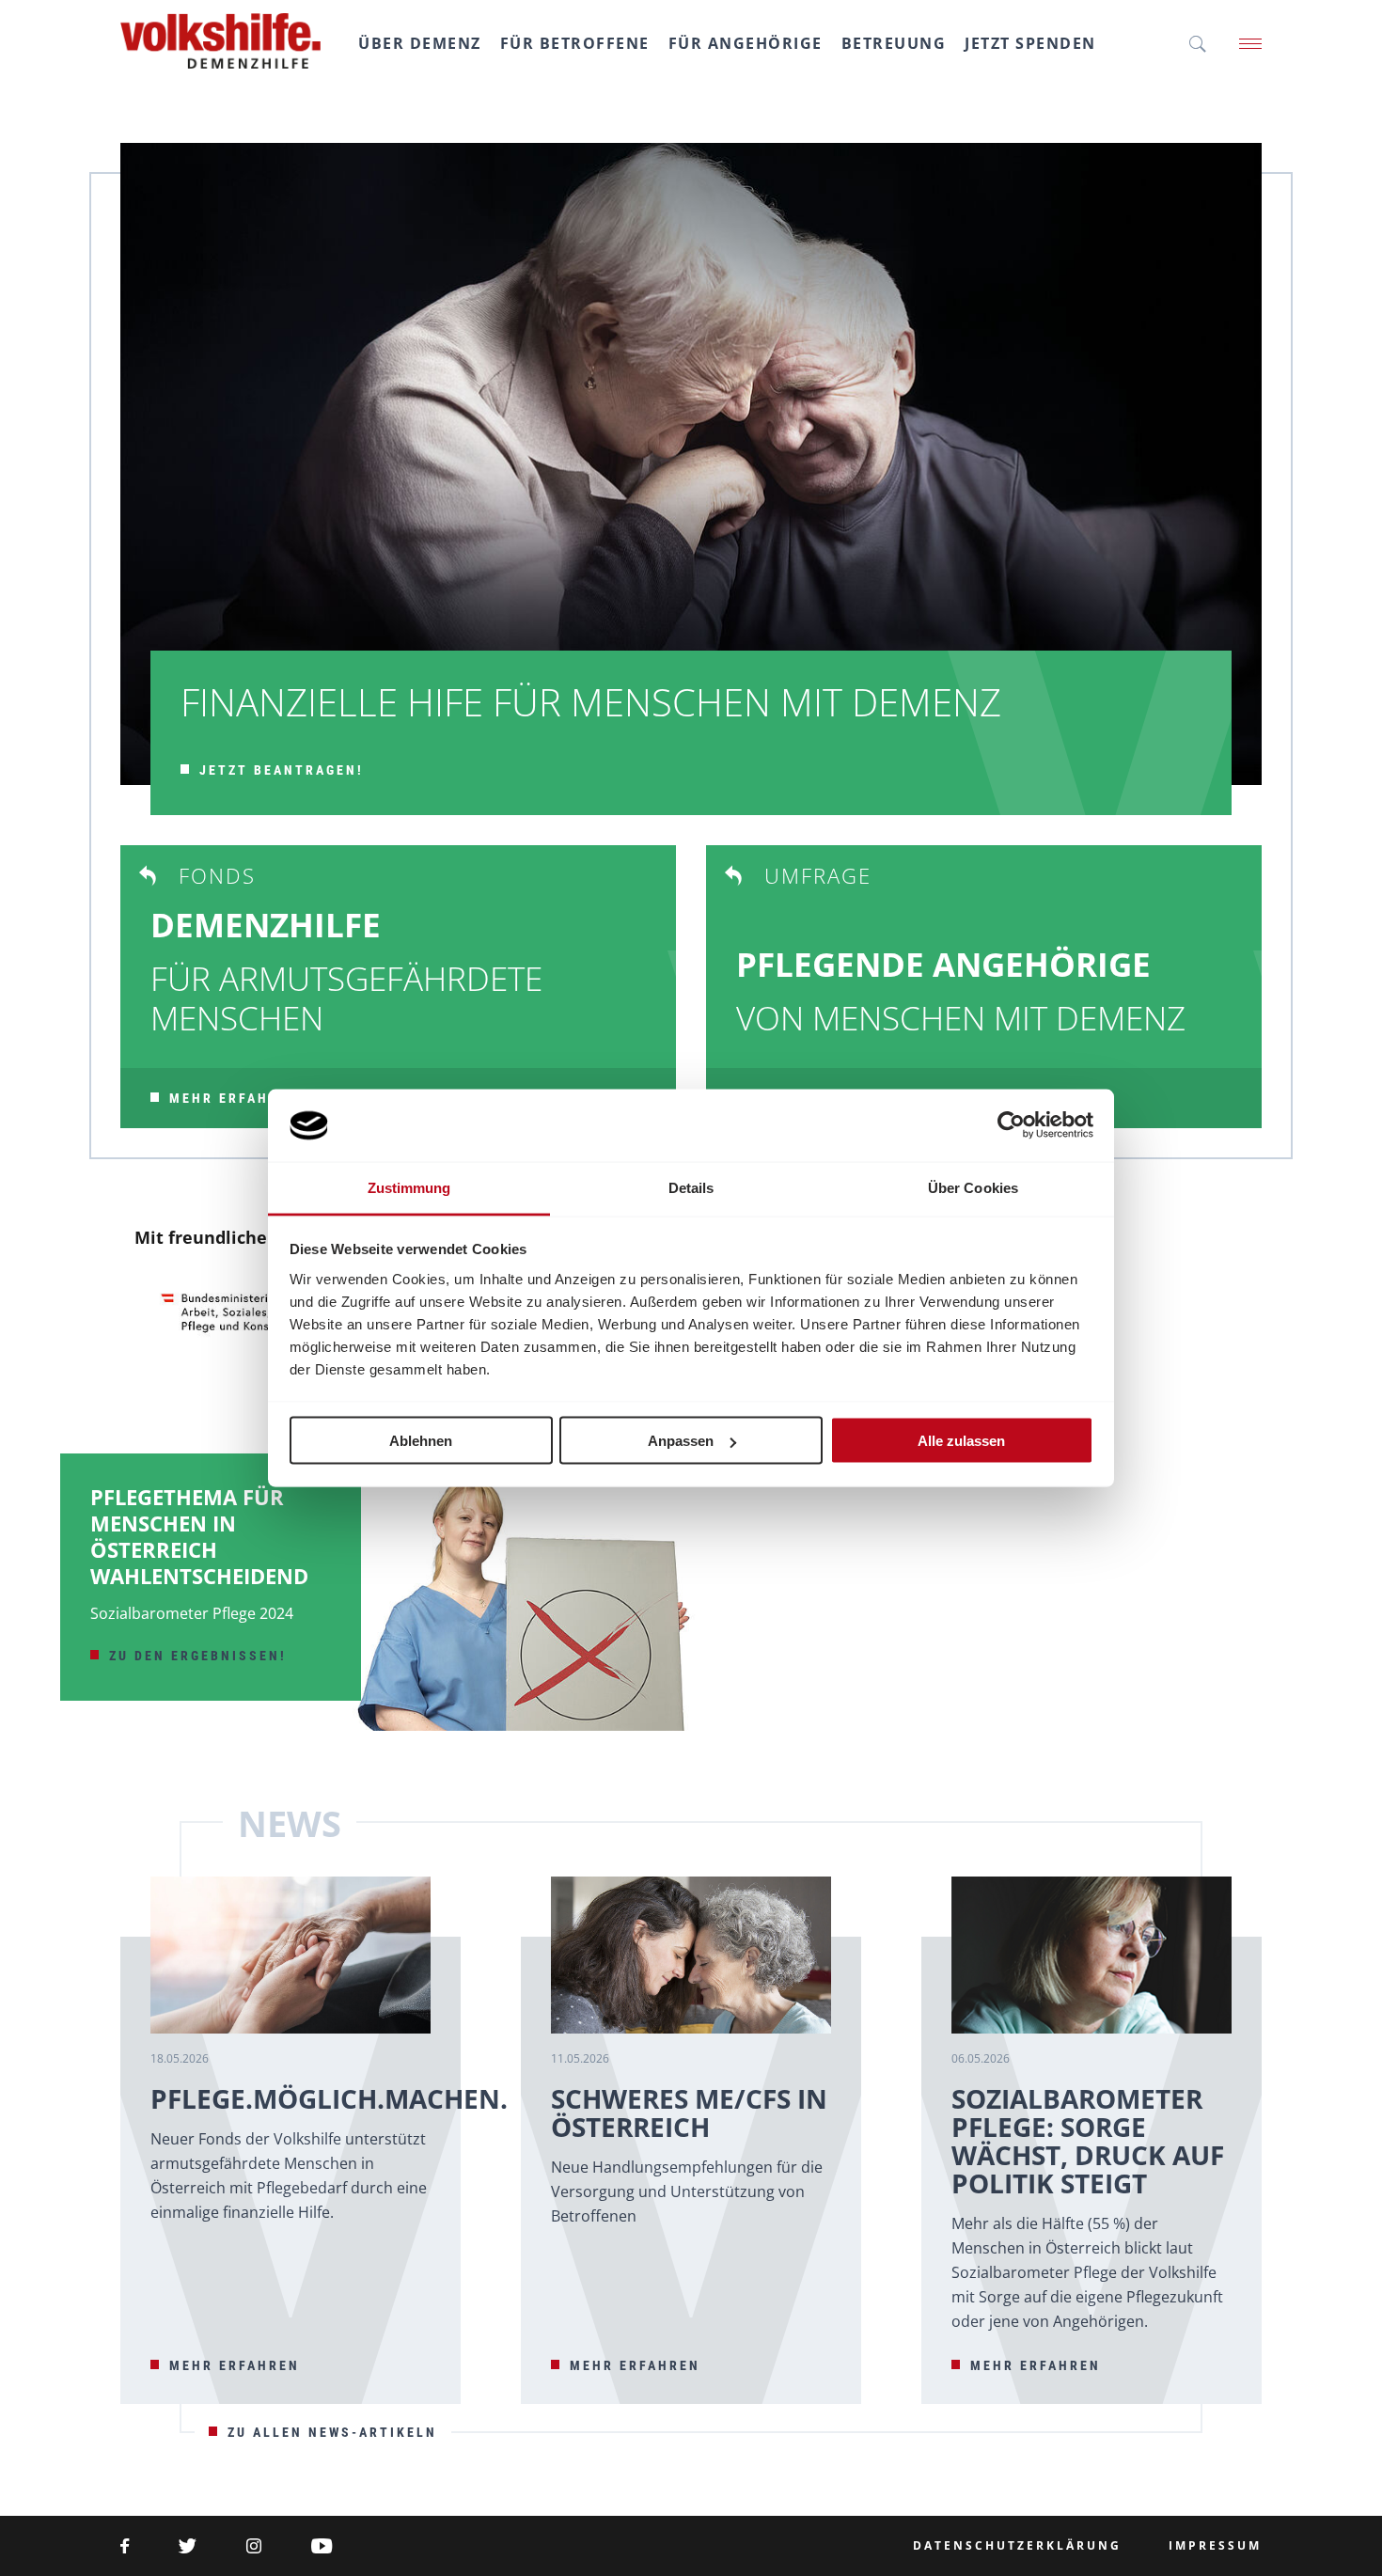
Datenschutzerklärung (1017, 2546)
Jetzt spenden (1030, 43)
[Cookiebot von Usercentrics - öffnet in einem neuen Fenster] (1011, 1125)
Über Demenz (420, 43)
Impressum (1215, 2546)
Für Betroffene (575, 43)
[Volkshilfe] (220, 32)
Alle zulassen (961, 1441)
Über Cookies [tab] (973, 1187)
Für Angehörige (746, 43)
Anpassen (681, 1441)
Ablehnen (421, 1441)
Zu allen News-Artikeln (332, 2432)
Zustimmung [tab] (409, 1187)
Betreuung (894, 43)
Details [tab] (691, 1187)
